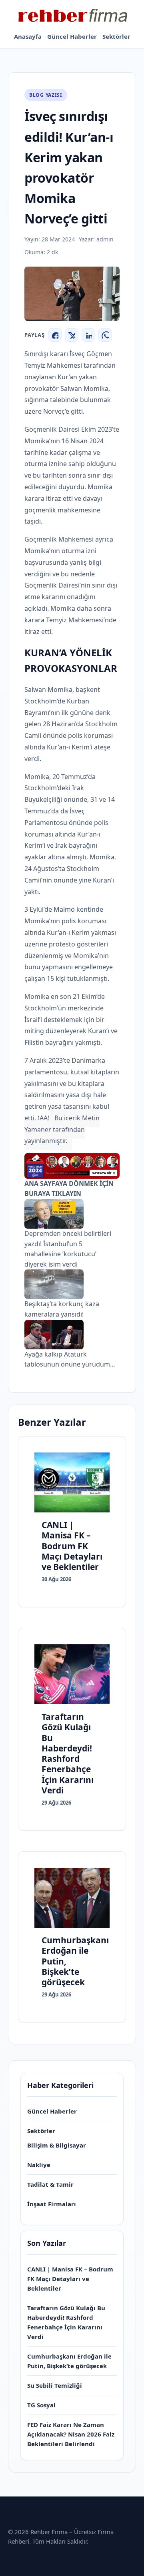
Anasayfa (28, 36)
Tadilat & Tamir (50, 2184)
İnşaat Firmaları (52, 2204)
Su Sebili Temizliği (55, 2385)
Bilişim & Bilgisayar (57, 2145)
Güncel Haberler (72, 36)
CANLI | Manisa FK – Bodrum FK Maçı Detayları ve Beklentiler (70, 2279)
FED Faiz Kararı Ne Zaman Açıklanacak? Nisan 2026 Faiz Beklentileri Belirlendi (71, 2434)
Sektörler (116, 36)
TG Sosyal (41, 2405)
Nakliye (39, 2165)
